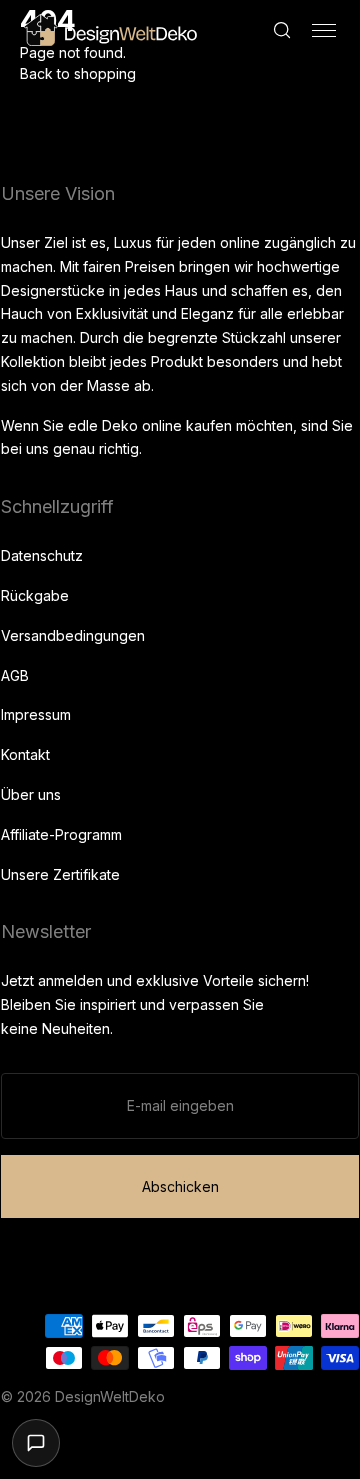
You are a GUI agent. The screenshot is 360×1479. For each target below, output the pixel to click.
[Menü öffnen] (324, 30)
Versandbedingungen (73, 635)
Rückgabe (35, 595)
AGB (15, 675)
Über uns (31, 794)
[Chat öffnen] (36, 1443)
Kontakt (25, 754)
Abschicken (180, 1186)
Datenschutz (42, 555)
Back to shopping (78, 73)
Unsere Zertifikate (60, 874)
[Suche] (282, 30)
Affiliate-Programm (61, 834)
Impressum (36, 714)
